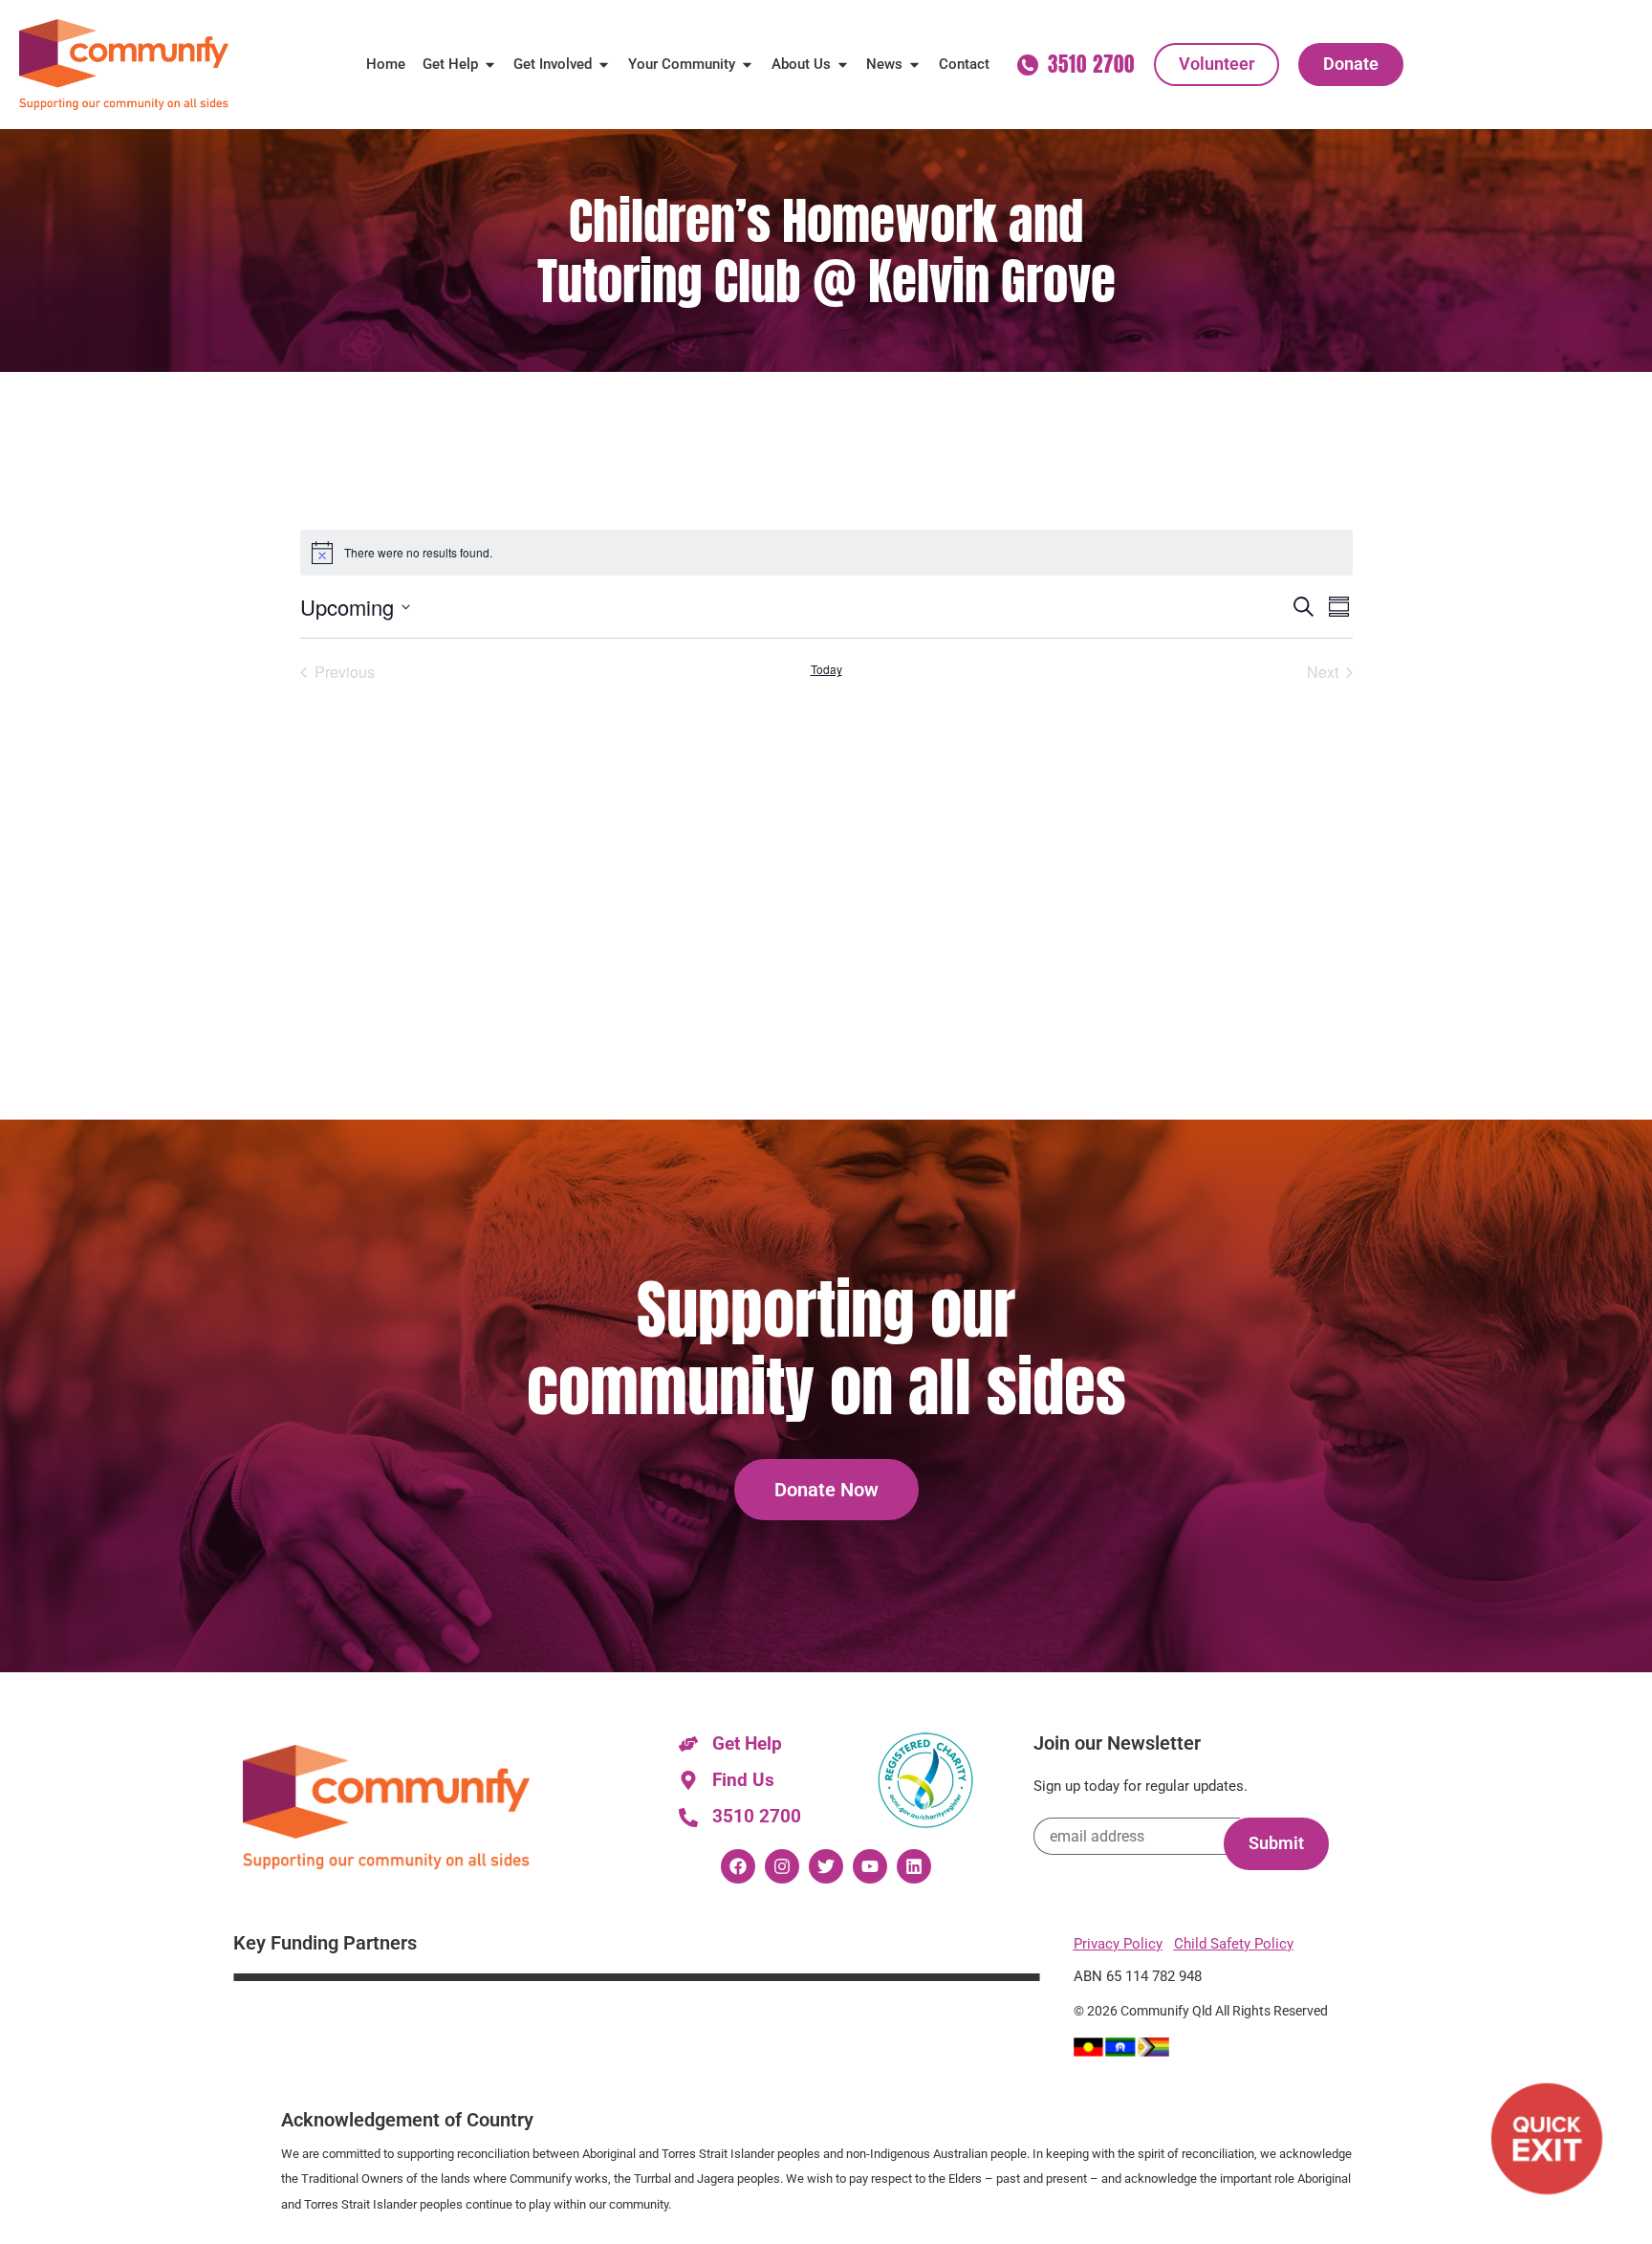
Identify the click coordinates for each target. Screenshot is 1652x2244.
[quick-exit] (1547, 2139)
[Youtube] (870, 1866)
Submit (1276, 1843)
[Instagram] (782, 1866)
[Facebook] (738, 1866)
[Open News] (914, 65)
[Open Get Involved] (604, 65)
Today (826, 669)
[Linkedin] (914, 1866)
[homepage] (124, 65)
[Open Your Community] (747, 65)
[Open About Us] (843, 65)
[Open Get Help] (490, 65)
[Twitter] (826, 1866)
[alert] (826, 553)
